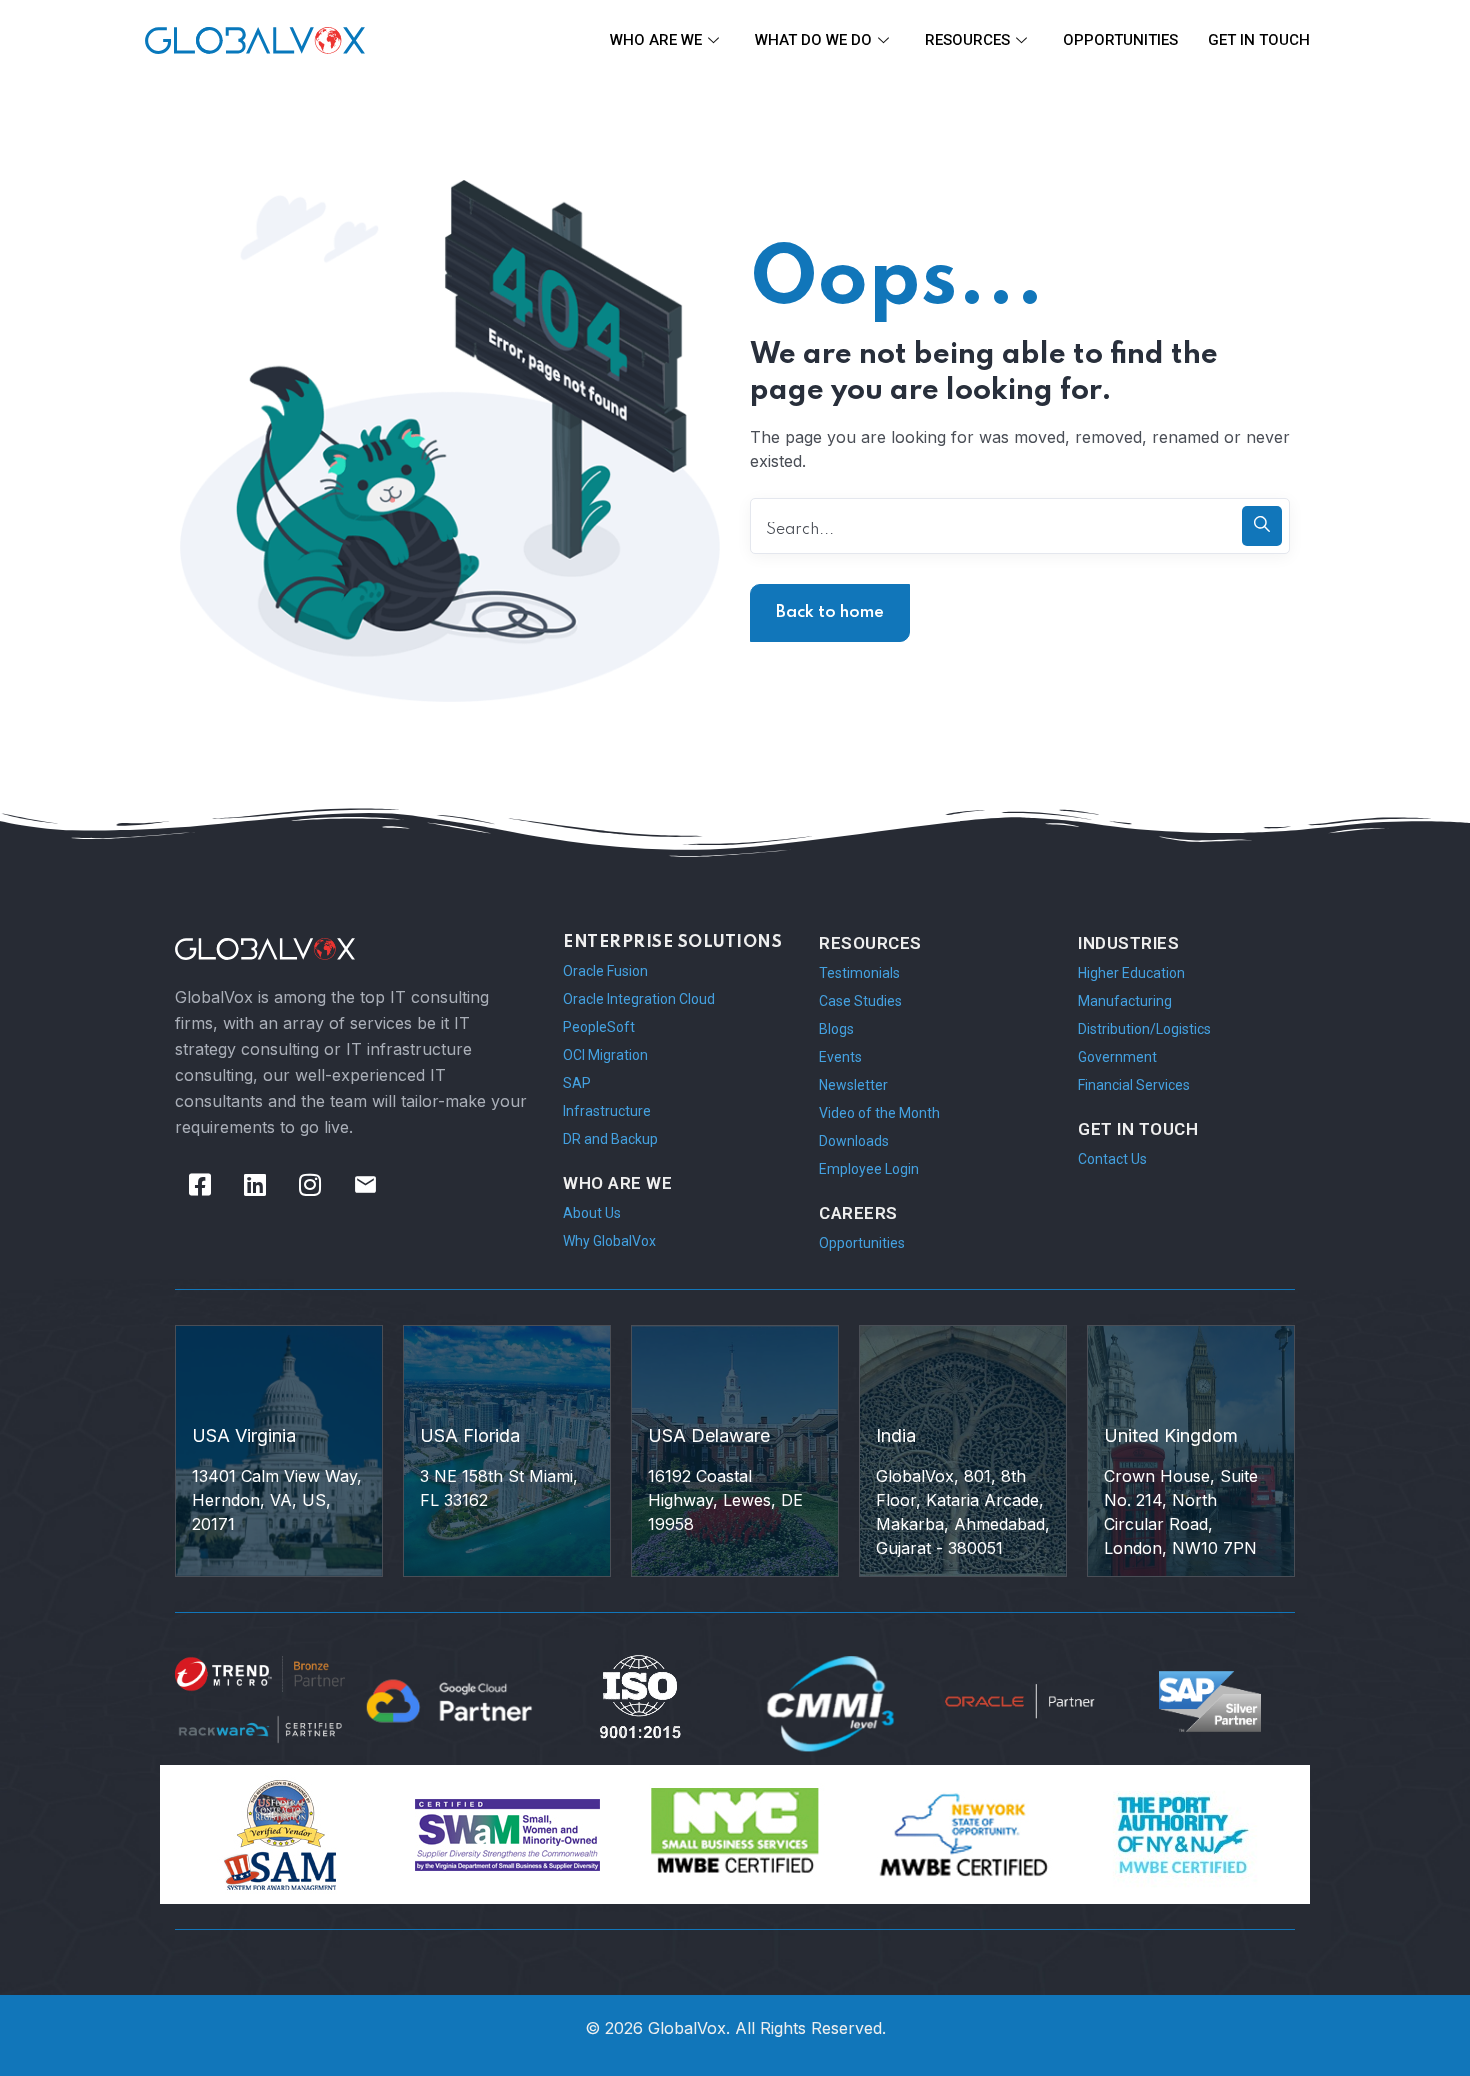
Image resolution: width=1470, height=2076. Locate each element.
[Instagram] (310, 1185)
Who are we (656, 40)
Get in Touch (1259, 40)
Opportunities (1120, 40)
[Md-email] (365, 1185)
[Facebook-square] (200, 1185)
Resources (967, 40)
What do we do (813, 40)
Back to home (830, 612)
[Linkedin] (255, 1185)
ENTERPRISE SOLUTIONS (672, 942)
